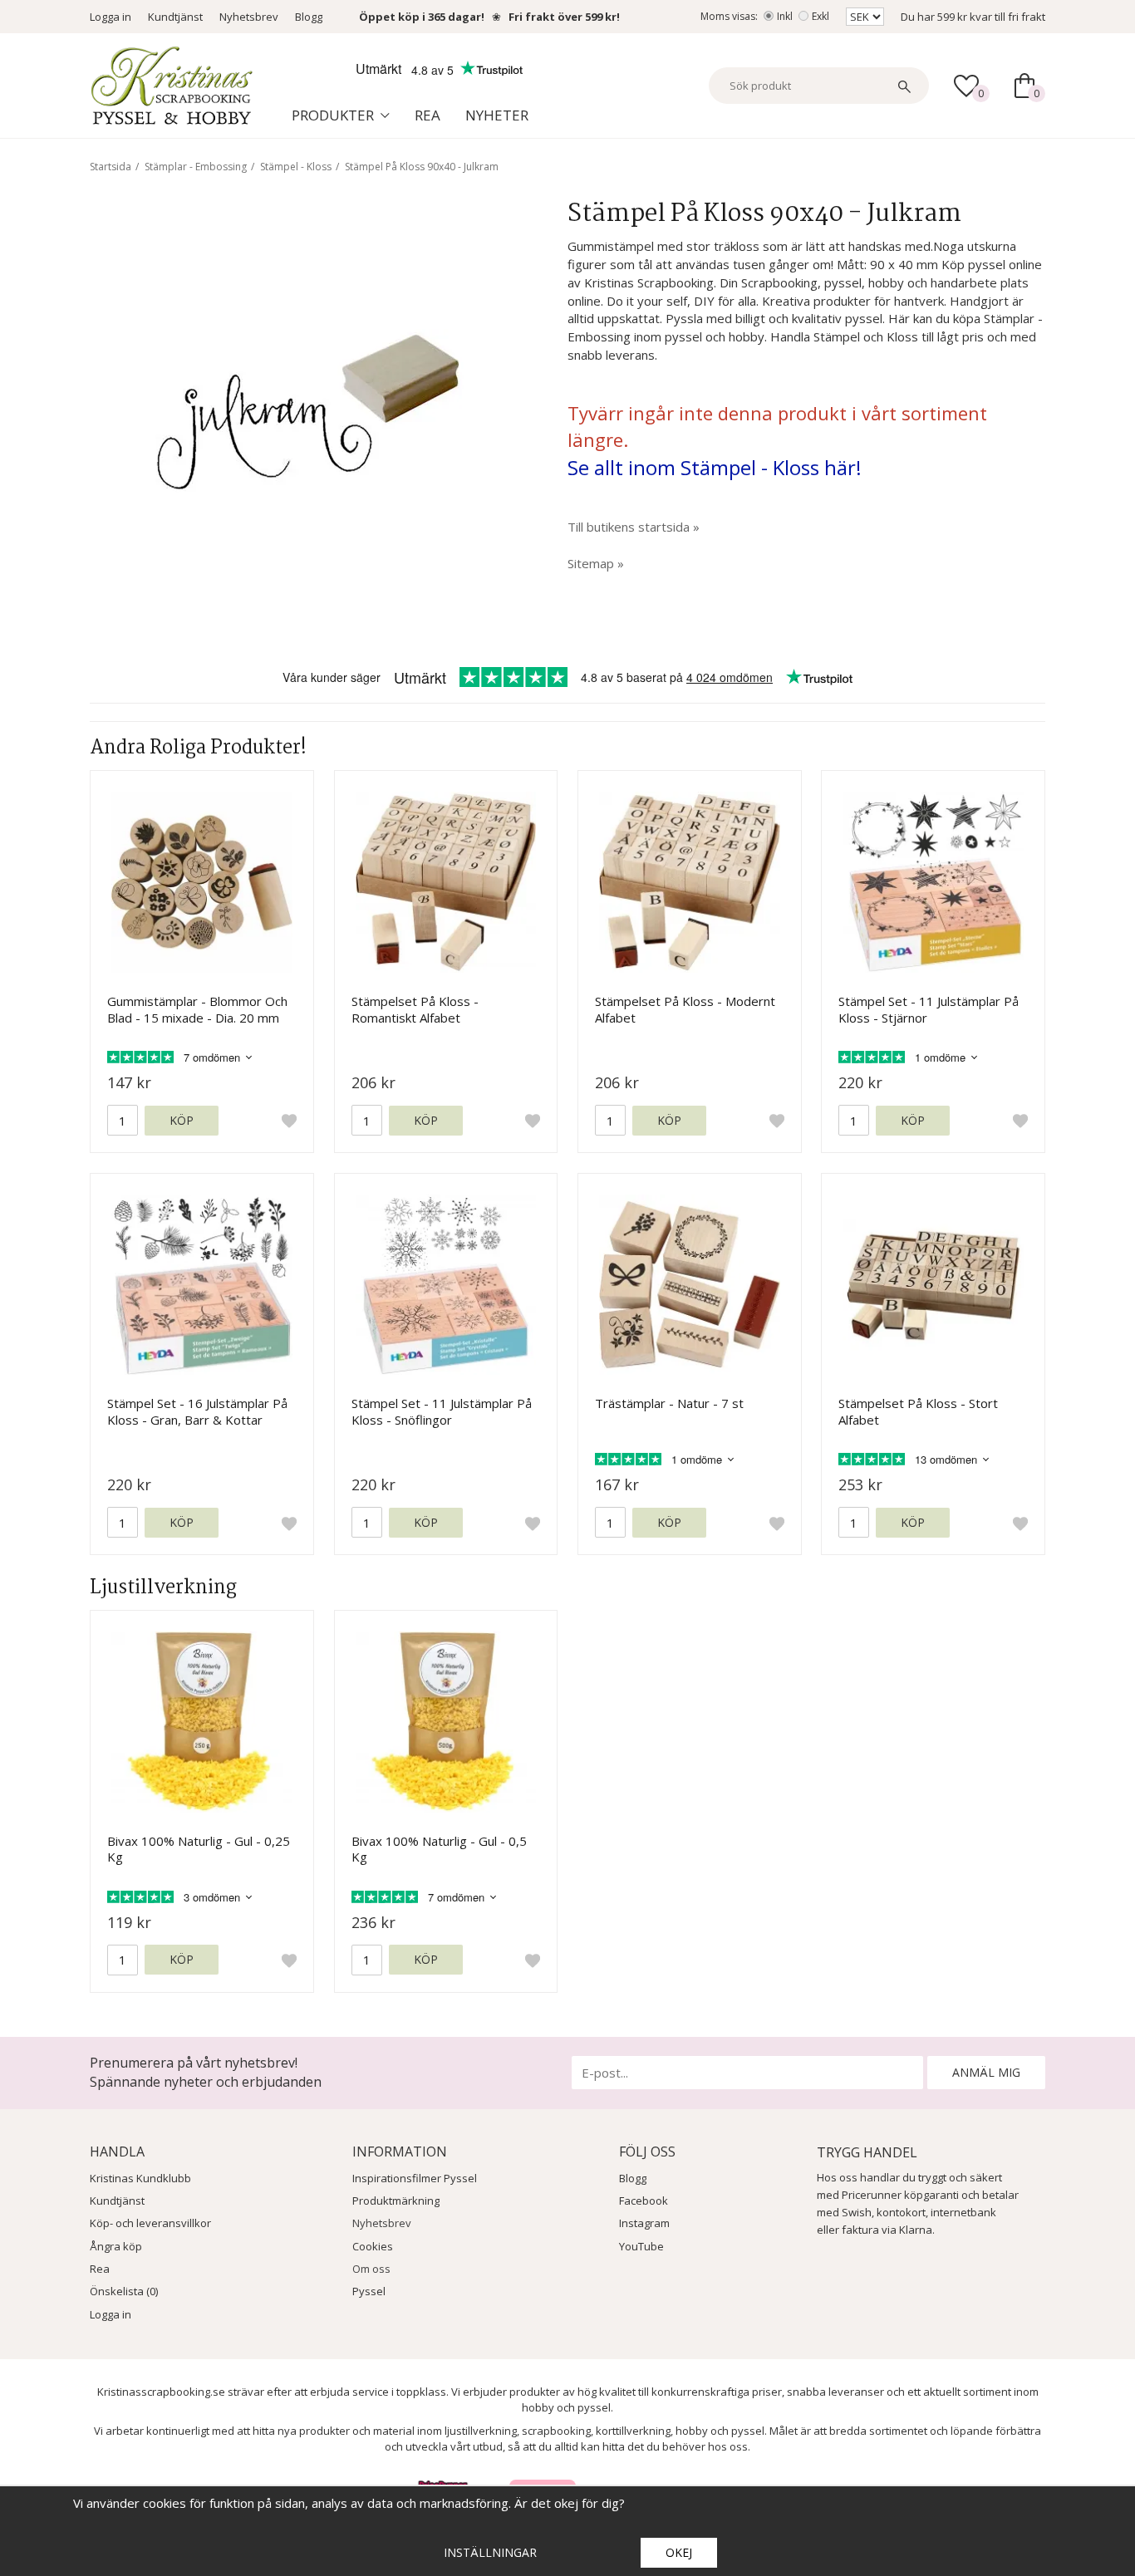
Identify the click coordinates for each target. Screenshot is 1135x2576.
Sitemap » (596, 563)
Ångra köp (116, 2246)
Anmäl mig (986, 2072)
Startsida (111, 167)
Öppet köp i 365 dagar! (422, 17)
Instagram (644, 2223)
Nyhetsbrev (249, 17)
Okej (679, 2552)
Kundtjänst (175, 17)
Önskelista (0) (124, 2291)
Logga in (111, 17)
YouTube (641, 2246)
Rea (427, 115)
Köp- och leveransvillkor (150, 2223)
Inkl (785, 16)
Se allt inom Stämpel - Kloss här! (715, 467)
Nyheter (497, 115)
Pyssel (369, 2291)
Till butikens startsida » (634, 527)
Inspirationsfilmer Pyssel (415, 2178)
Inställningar (490, 2552)
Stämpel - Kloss (296, 167)
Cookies (373, 2246)
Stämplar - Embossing (196, 167)
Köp (182, 1120)
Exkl (821, 16)
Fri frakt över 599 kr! (564, 17)
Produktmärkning (396, 2201)
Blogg (309, 17)
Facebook (644, 2201)
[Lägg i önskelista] (289, 1121)
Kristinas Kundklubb (140, 2178)
